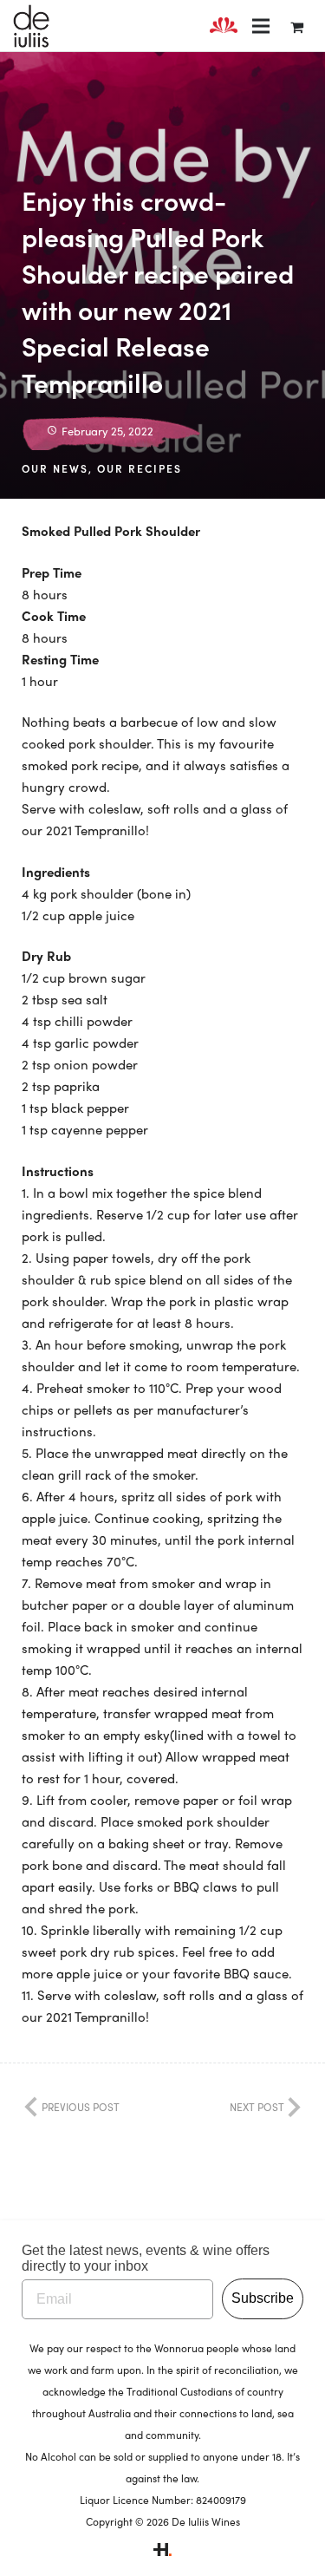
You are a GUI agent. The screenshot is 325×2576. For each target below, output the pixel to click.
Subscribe (263, 2298)
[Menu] (261, 26)
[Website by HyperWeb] (162, 2552)
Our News (55, 468)
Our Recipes (140, 468)
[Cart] (297, 26)
